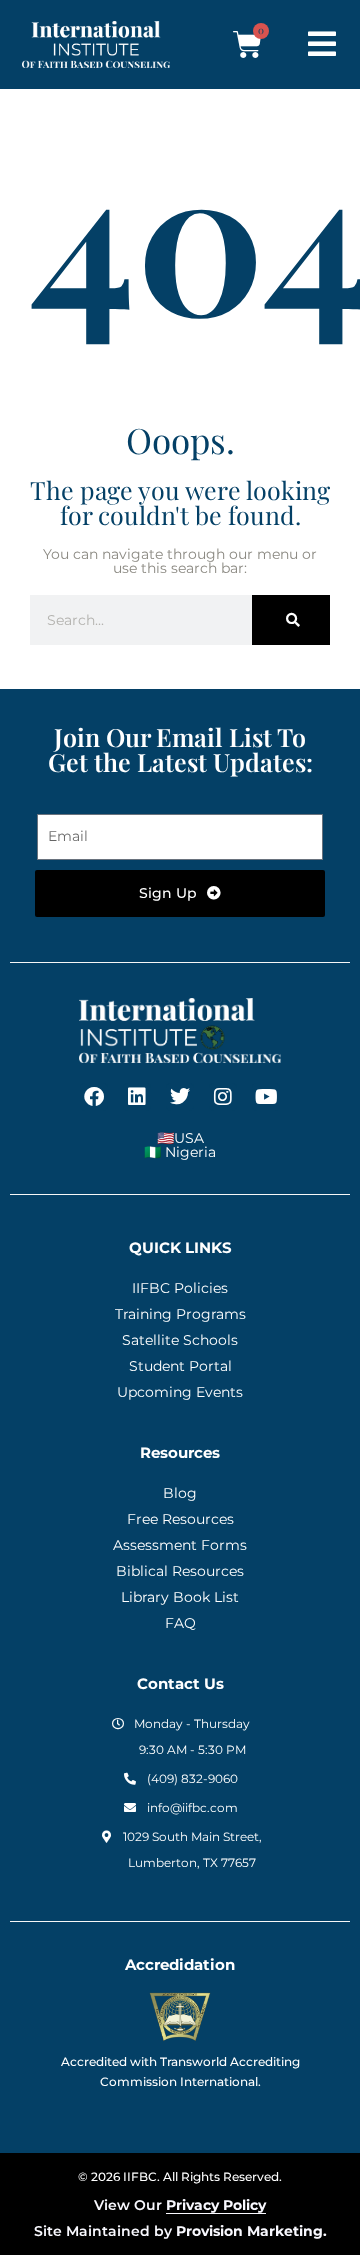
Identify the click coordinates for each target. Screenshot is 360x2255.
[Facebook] (94, 1097)
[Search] (291, 620)
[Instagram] (223, 1097)
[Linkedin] (137, 1097)
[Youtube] (266, 1097)
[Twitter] (180, 1097)
